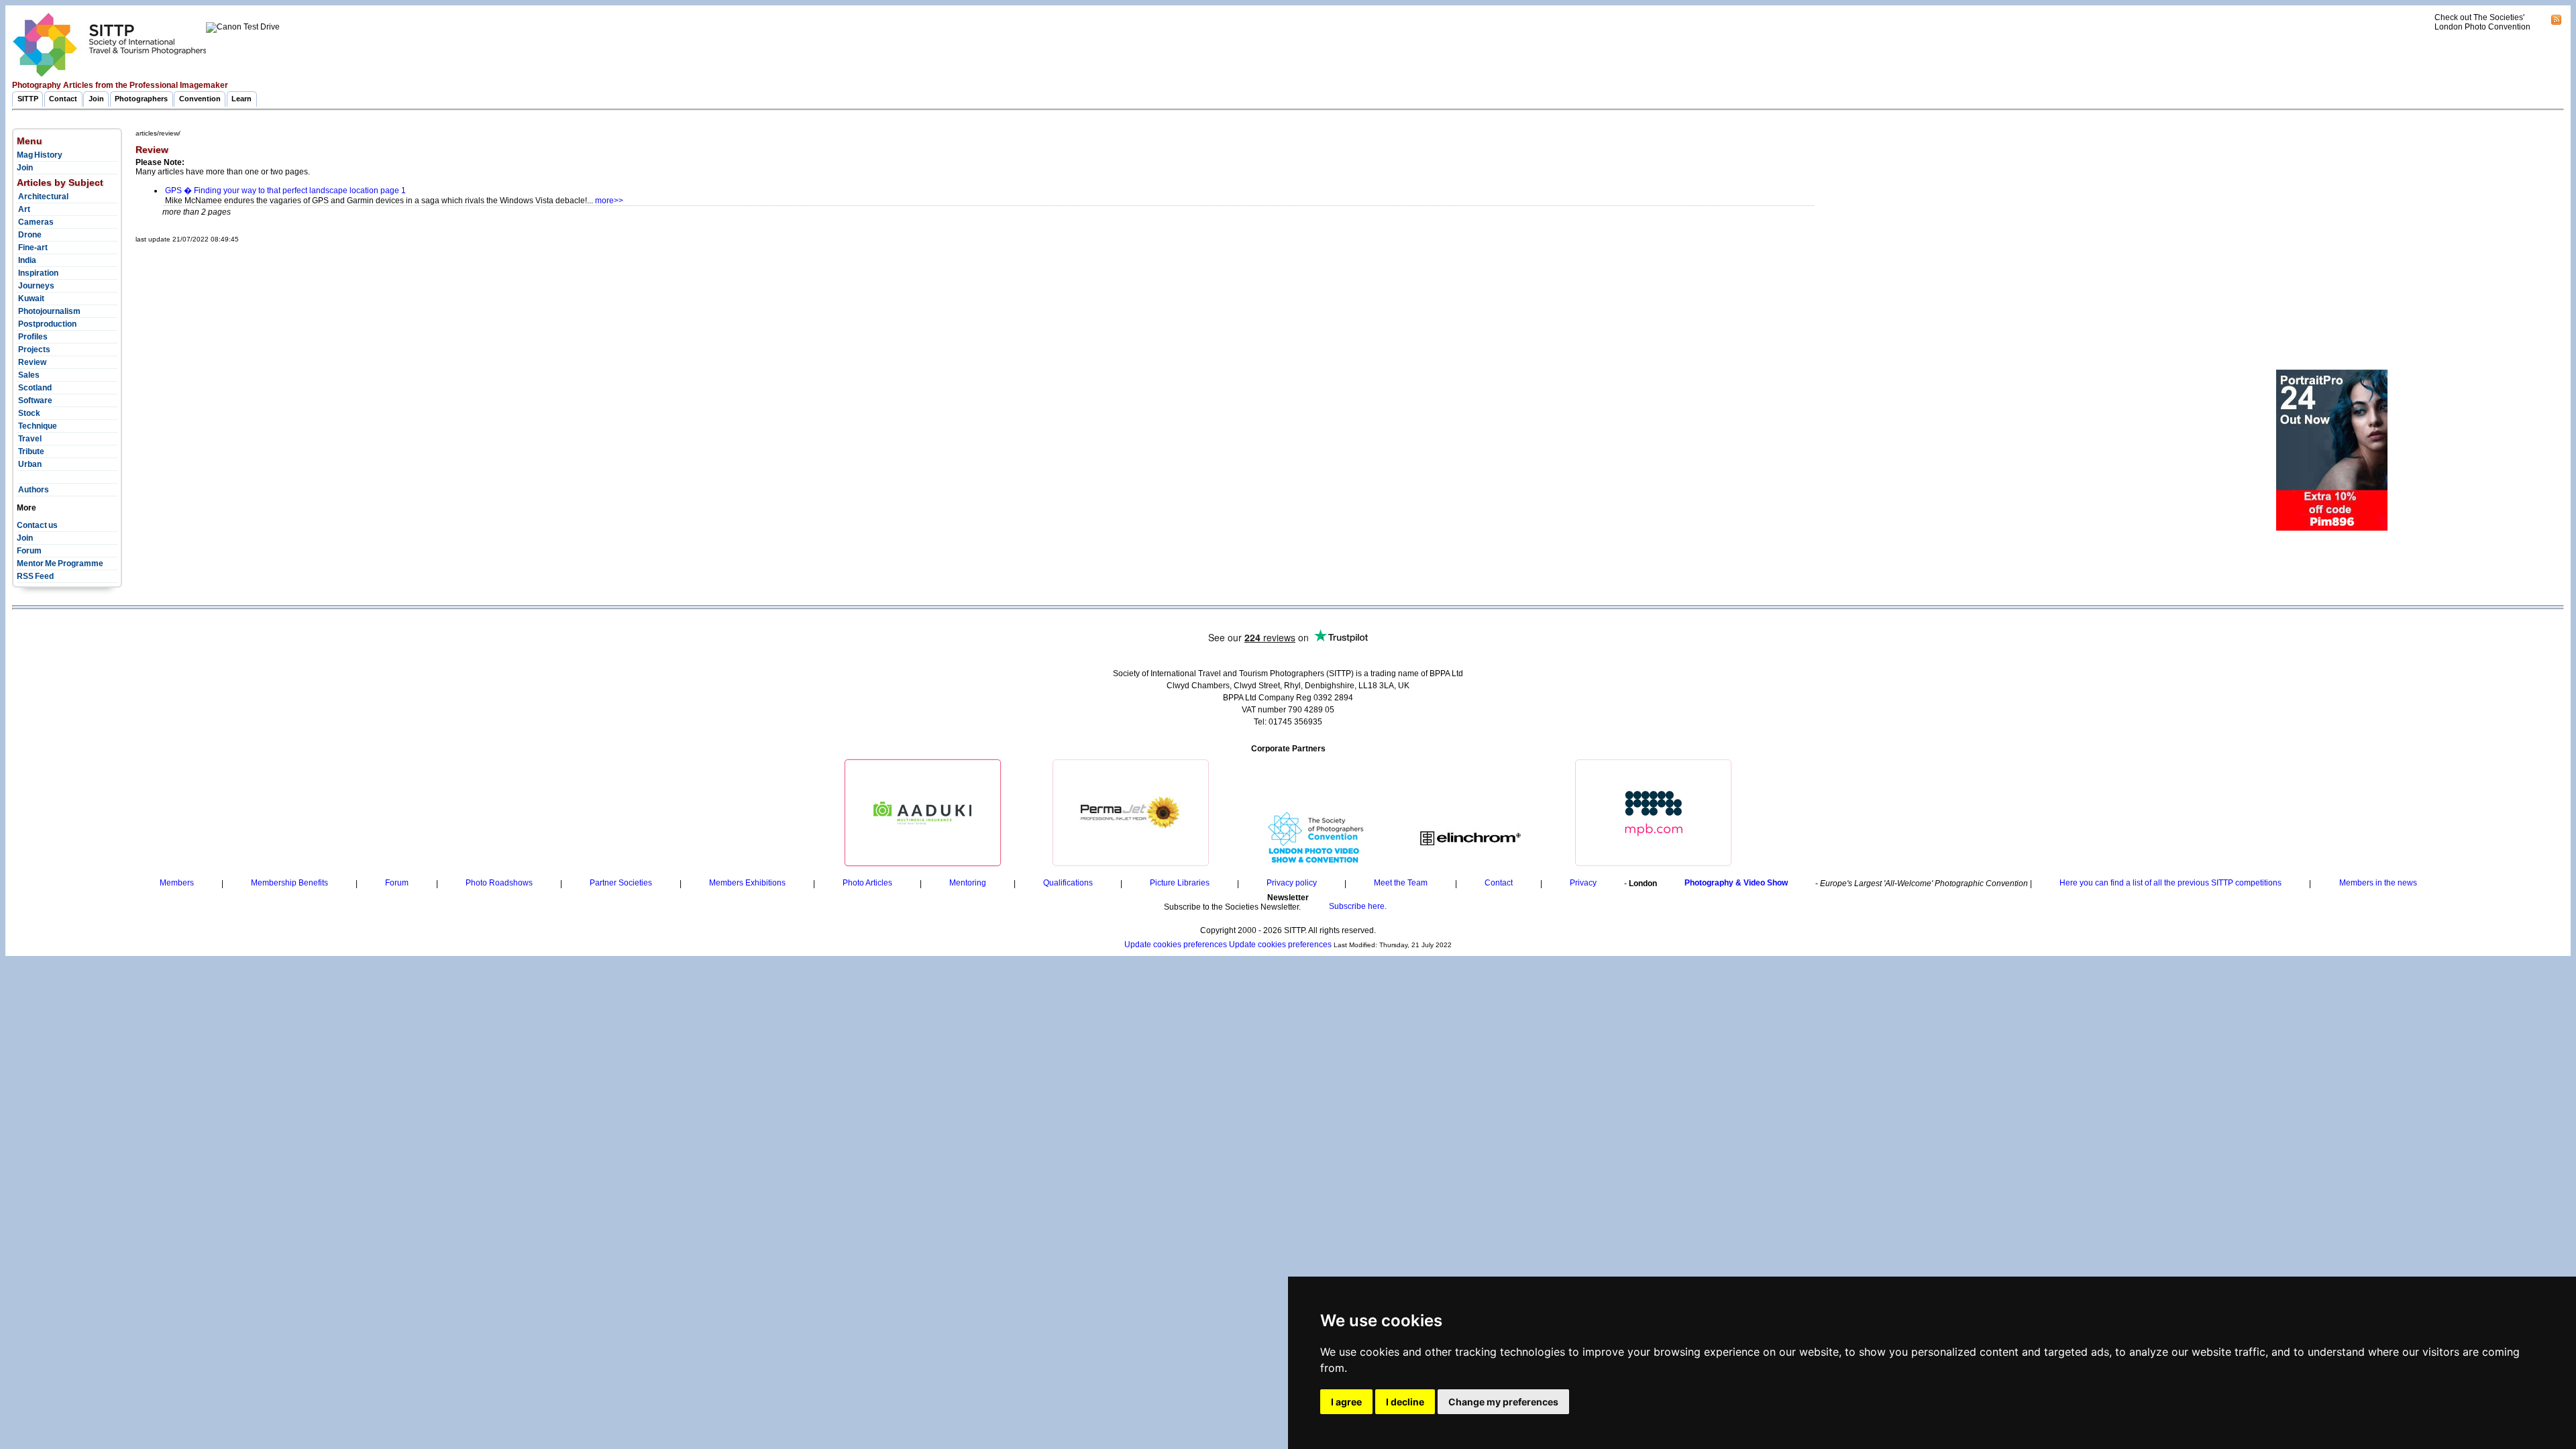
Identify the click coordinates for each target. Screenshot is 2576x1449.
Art (23, 209)
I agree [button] (1346, 1402)
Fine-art (32, 248)
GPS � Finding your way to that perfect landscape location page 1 (285, 191)
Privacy (1583, 883)
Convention (200, 99)
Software (35, 400)
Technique (37, 426)
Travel (29, 439)
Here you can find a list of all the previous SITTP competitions (2170, 883)
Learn (241, 99)
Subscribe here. (1358, 907)
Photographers (141, 99)
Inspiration (38, 273)
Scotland (34, 388)
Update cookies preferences (1176, 945)
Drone (29, 235)
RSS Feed (35, 576)
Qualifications (1068, 883)
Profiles (32, 337)
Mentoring (968, 883)
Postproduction (47, 324)
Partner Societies (621, 883)
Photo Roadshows (499, 883)
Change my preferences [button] (1503, 1402)
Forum (29, 551)
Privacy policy (1292, 883)
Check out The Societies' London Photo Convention (2482, 22)
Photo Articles (867, 883)
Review (32, 362)
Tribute (31, 451)
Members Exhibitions (747, 883)
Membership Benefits (289, 883)
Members (177, 883)
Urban (29, 464)
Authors (33, 490)
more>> (609, 201)
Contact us (37, 525)
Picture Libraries (1180, 883)
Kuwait (31, 299)
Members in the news (2378, 883)
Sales (28, 375)
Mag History (40, 155)
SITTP (28, 99)
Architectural (43, 197)
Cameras (35, 222)
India (26, 260)
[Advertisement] (380, 277)
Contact (63, 99)
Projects (34, 350)
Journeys (36, 286)
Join (96, 99)
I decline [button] (1405, 1402)
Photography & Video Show (1736, 883)
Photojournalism (49, 311)
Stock (29, 413)
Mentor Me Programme (60, 563)
